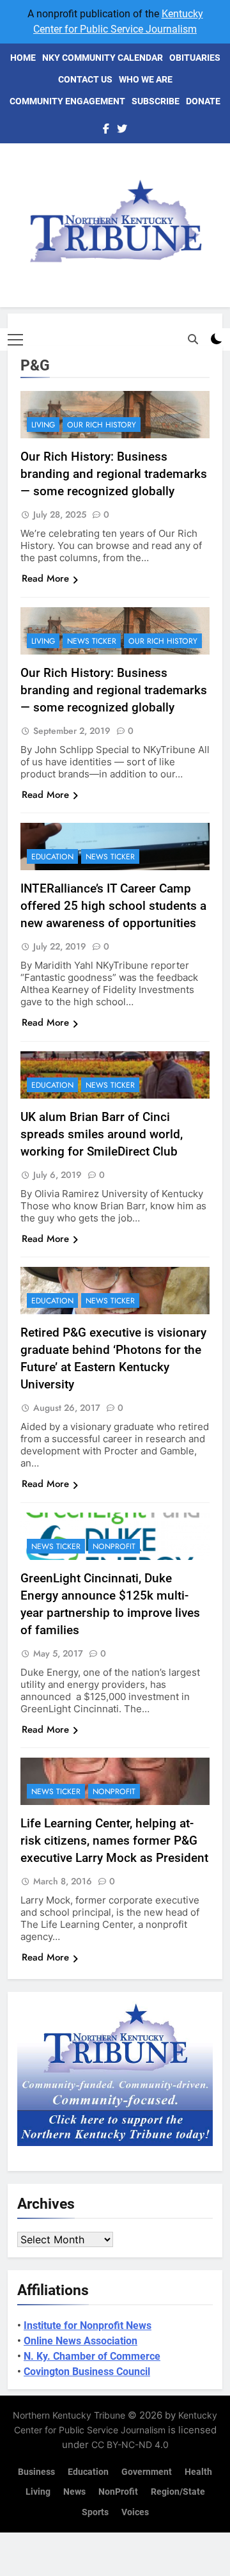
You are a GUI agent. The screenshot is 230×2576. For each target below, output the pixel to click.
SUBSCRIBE (156, 101)
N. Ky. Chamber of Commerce (92, 2356)
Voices (135, 2512)
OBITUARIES (195, 58)
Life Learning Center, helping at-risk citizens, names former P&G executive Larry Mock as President (114, 1841)
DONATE (203, 101)
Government (147, 2472)
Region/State (178, 2492)
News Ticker (92, 641)
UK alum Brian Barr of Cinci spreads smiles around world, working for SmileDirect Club (102, 1134)
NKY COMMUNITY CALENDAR (103, 58)
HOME (23, 58)
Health (198, 2472)
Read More (45, 578)
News (74, 2492)
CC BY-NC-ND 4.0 (130, 2445)
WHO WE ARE (146, 79)
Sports (95, 2512)
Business (36, 2472)
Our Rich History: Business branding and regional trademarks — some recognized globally (114, 474)
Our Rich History (102, 425)
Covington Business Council (87, 2372)
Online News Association (80, 2341)
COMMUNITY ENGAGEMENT (67, 101)
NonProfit (114, 1546)
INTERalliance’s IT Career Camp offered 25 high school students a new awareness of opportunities (113, 906)
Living (43, 425)
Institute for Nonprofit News (88, 2326)
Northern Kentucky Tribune (69, 2415)
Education (52, 857)
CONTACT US (85, 79)
